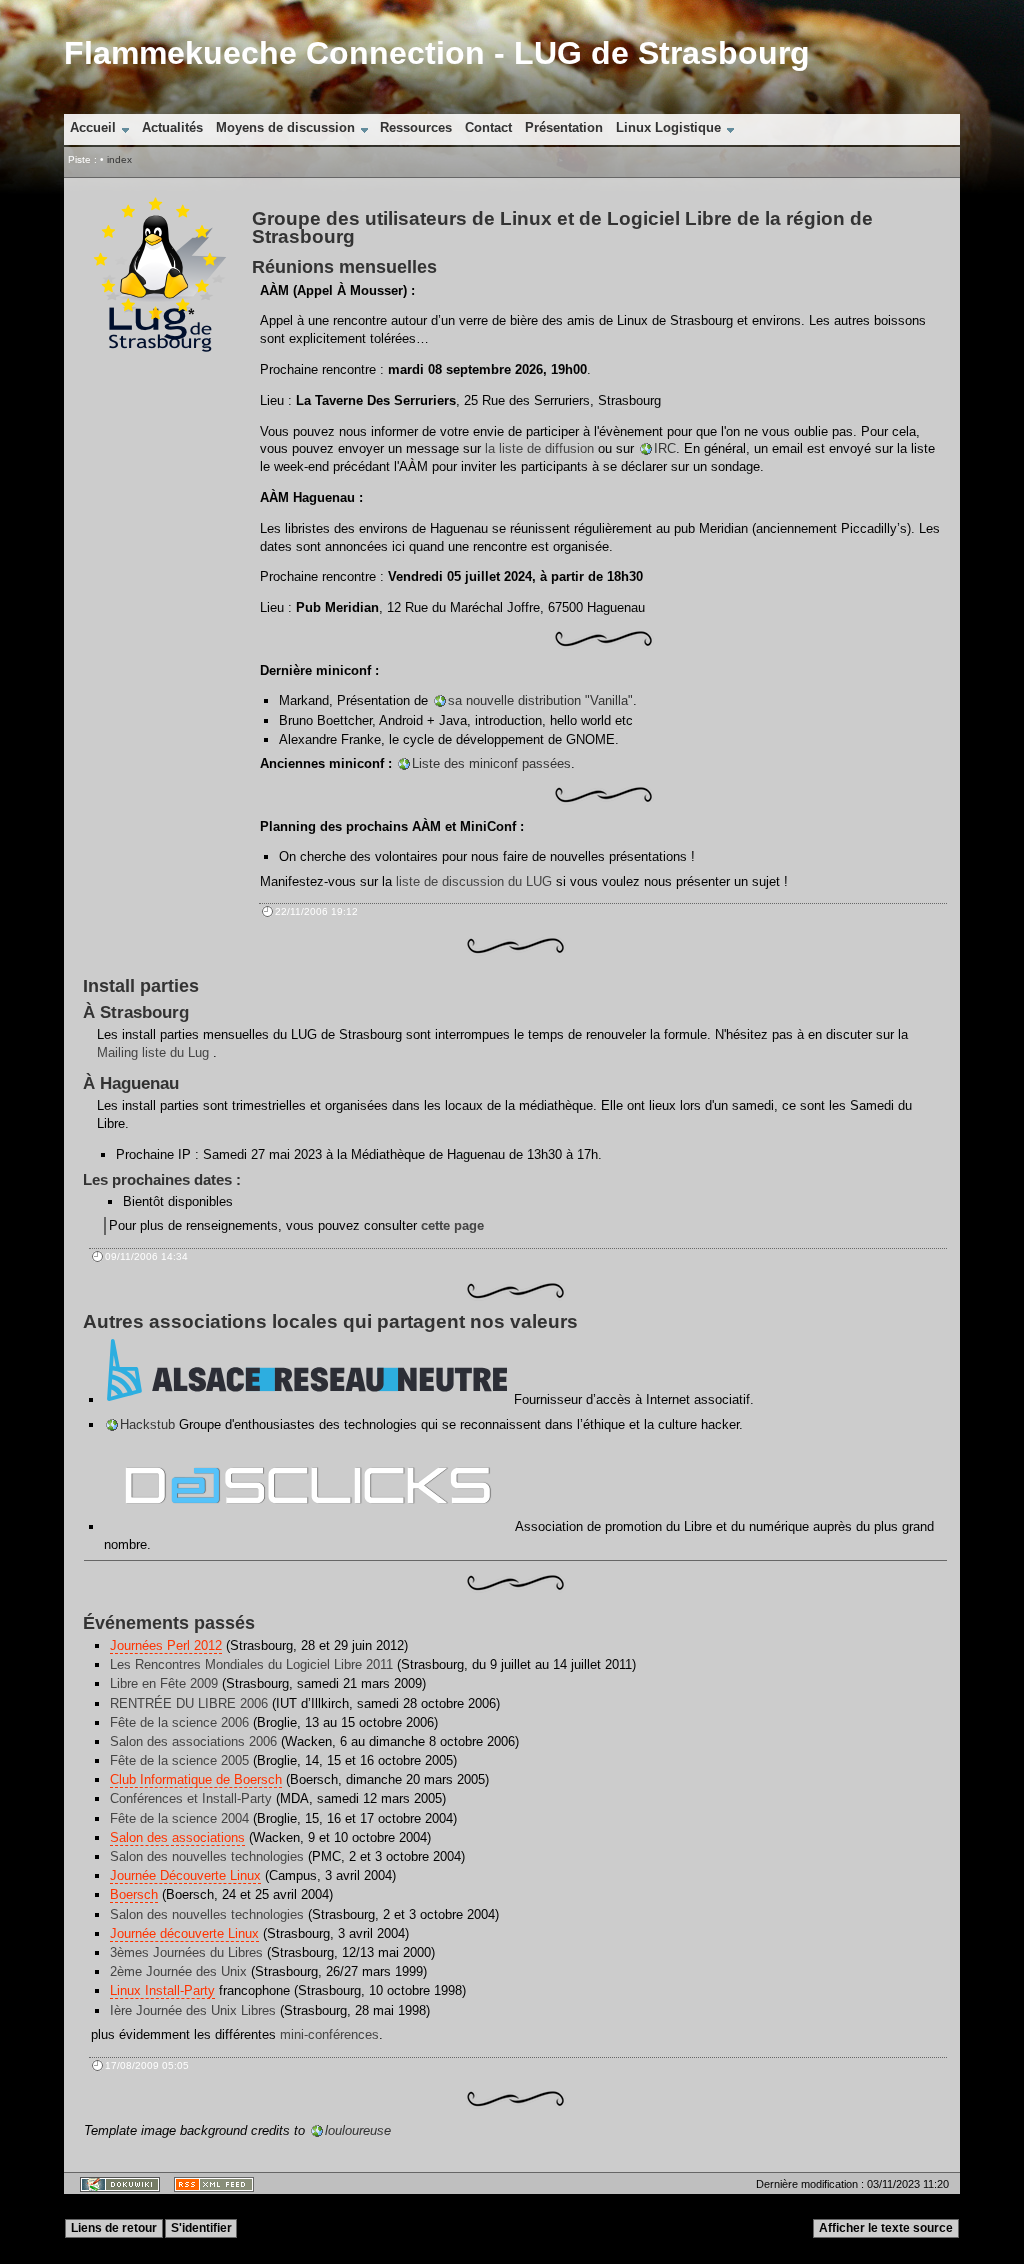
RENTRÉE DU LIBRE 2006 (189, 1703)
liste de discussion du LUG (474, 881)
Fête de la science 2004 (179, 1818)
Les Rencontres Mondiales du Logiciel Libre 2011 (251, 1664)
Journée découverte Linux (184, 1933)
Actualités (172, 127)
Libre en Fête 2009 (164, 1683)
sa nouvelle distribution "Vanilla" (540, 700)
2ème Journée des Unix (178, 1971)
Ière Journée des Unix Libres (193, 2010)
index (119, 159)
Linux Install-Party (162, 1990)
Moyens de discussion (285, 127)
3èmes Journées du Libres (186, 1952)
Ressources (416, 127)
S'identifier (201, 2228)
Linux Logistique (668, 127)
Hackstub (147, 1424)
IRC (665, 448)
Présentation (564, 127)
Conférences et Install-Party (191, 1798)
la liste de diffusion (539, 448)
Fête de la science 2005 (179, 1760)
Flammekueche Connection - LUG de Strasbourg (437, 53)
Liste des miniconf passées (491, 763)
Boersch (134, 1894)
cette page (452, 1225)
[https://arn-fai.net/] (307, 1399)
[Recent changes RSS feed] (210, 2190)
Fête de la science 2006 (179, 1722)
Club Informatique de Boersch (196, 1779)
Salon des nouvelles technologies (207, 1856)
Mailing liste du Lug (153, 1052)
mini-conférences (329, 2034)
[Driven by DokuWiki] (116, 2190)
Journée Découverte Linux (185, 1875)
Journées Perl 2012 (166, 1645)
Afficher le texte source (886, 2228)
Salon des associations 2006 (193, 1741)
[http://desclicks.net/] (308, 1526)
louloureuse (358, 2130)
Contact (488, 127)
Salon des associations (177, 1837)
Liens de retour (114, 2228)
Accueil (93, 127)
